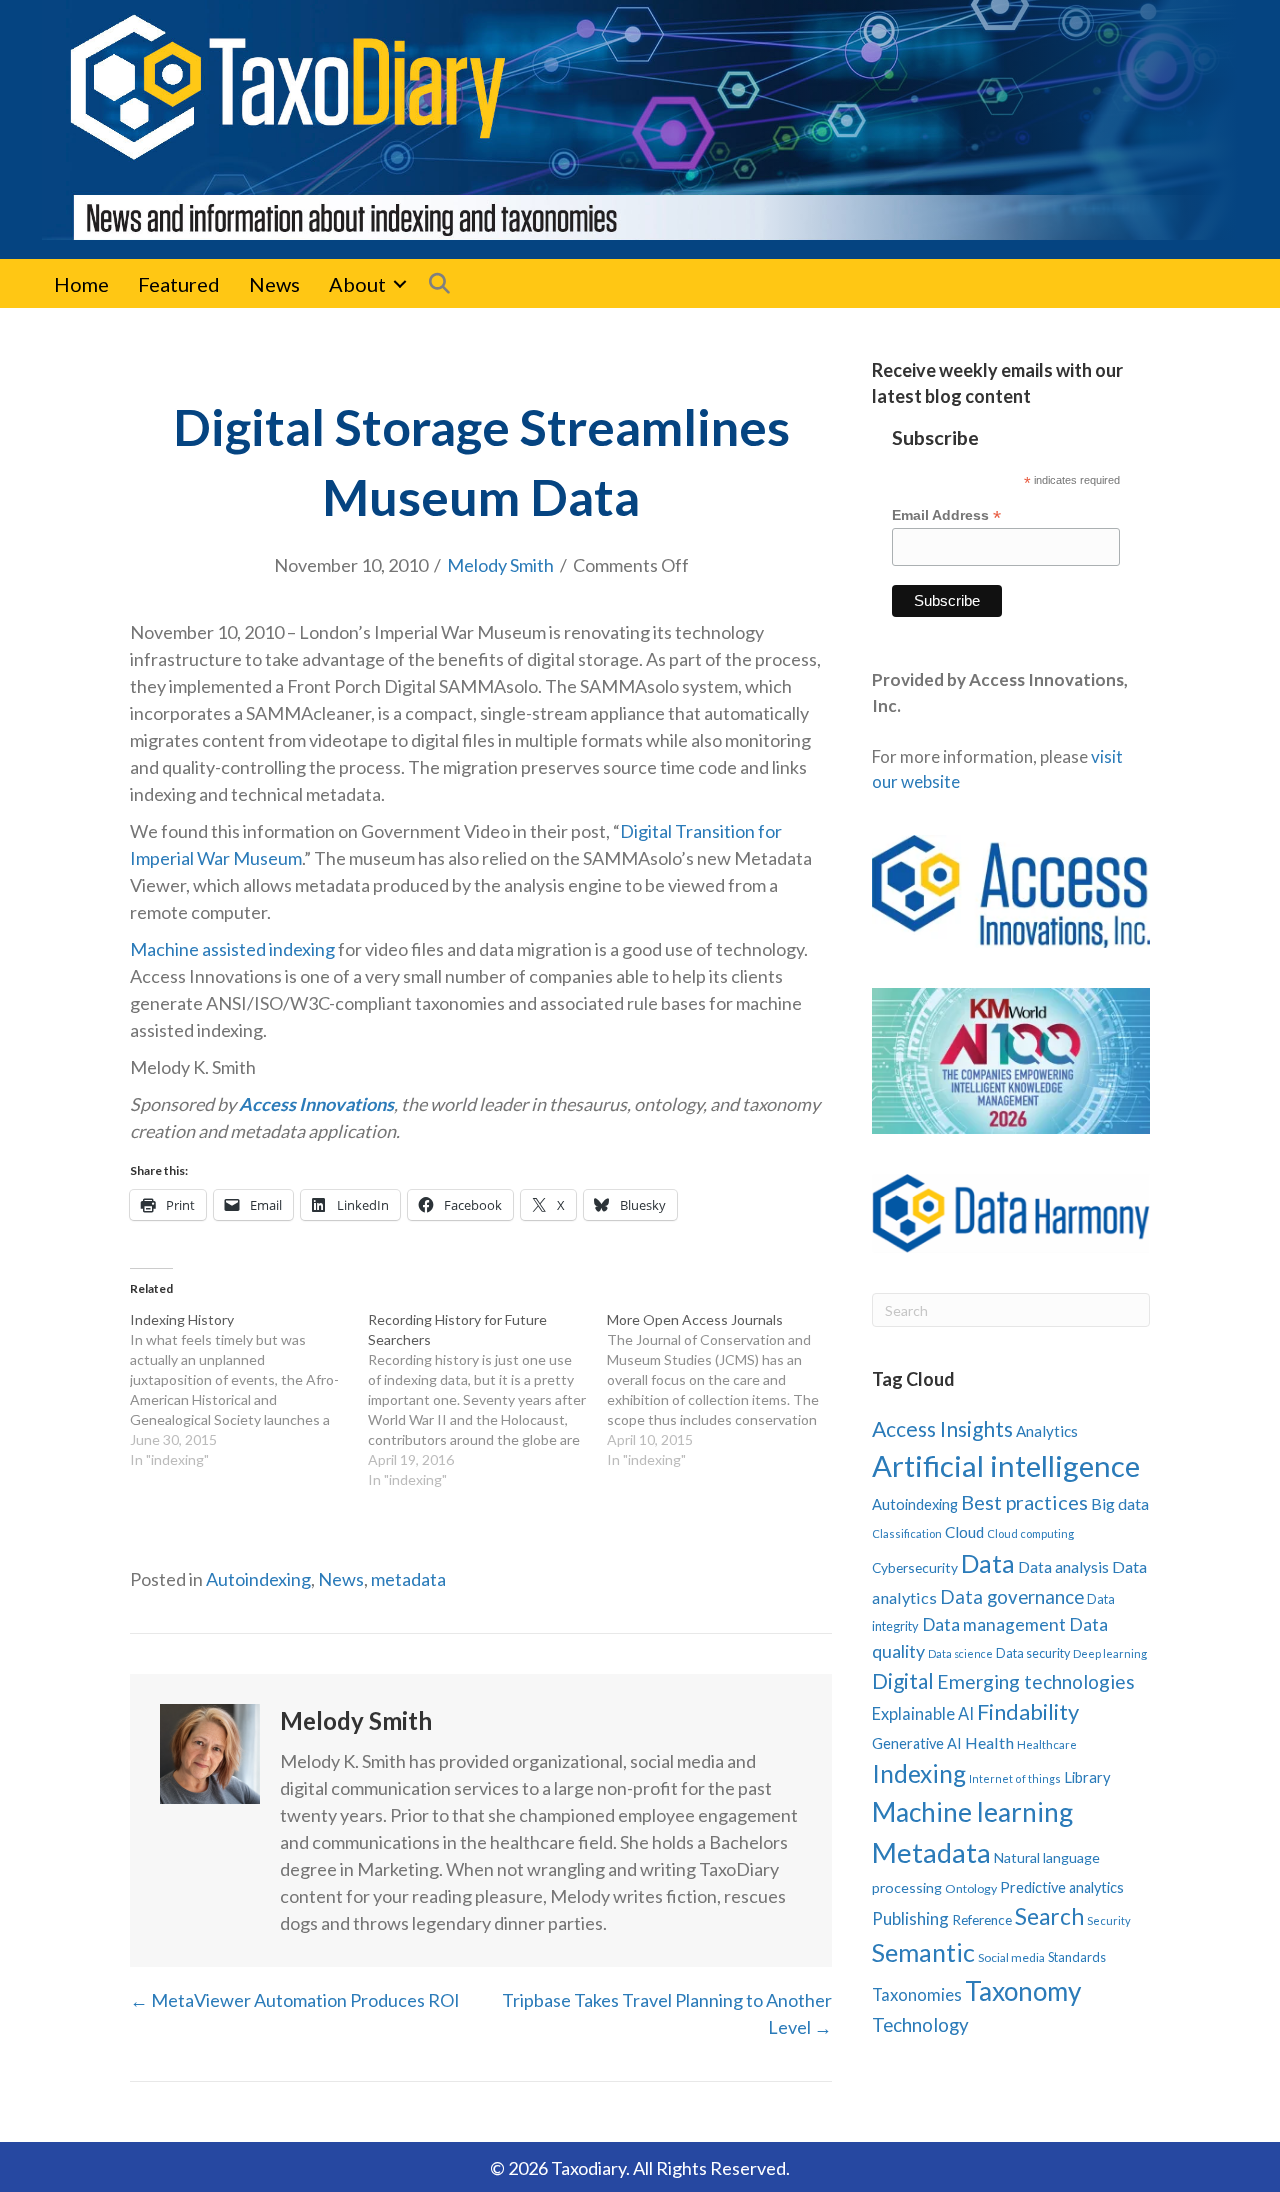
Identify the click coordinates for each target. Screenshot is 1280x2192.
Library (1087, 1777)
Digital (903, 1680)
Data (988, 1563)
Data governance (1012, 1597)
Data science (960, 1653)
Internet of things (1015, 1778)
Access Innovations (316, 1104)
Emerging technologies (1036, 1681)
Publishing (910, 1918)
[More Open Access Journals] (726, 1390)
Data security (1033, 1653)
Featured (179, 284)
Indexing (919, 1773)
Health (989, 1742)
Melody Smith (500, 565)
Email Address (946, 515)
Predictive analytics (1062, 1887)
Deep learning (1110, 1653)
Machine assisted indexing (232, 949)
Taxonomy (1023, 1991)
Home (81, 284)
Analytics (1047, 1431)
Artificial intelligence (1006, 1465)
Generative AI (917, 1743)
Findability (1028, 1711)
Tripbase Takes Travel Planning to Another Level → (667, 2013)
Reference (982, 1920)
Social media (1011, 1957)
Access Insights (942, 1428)
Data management (994, 1624)
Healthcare (1047, 1744)
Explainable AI (923, 1713)
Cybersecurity (915, 1567)
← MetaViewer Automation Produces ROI (295, 2000)
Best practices (1024, 1502)
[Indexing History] (249, 1390)
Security (1109, 1920)
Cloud (964, 1532)
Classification (907, 1533)
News (274, 284)
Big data (1120, 1503)
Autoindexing (258, 1579)
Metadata (931, 1852)
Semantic (923, 1952)
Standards (1077, 1957)
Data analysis (1063, 1567)
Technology (920, 2024)
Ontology (971, 1888)
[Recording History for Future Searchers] (487, 1400)
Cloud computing (1030, 1533)
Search (1049, 1916)
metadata (408, 1579)
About (357, 284)
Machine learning (972, 1812)
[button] (400, 284)
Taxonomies (917, 1995)
